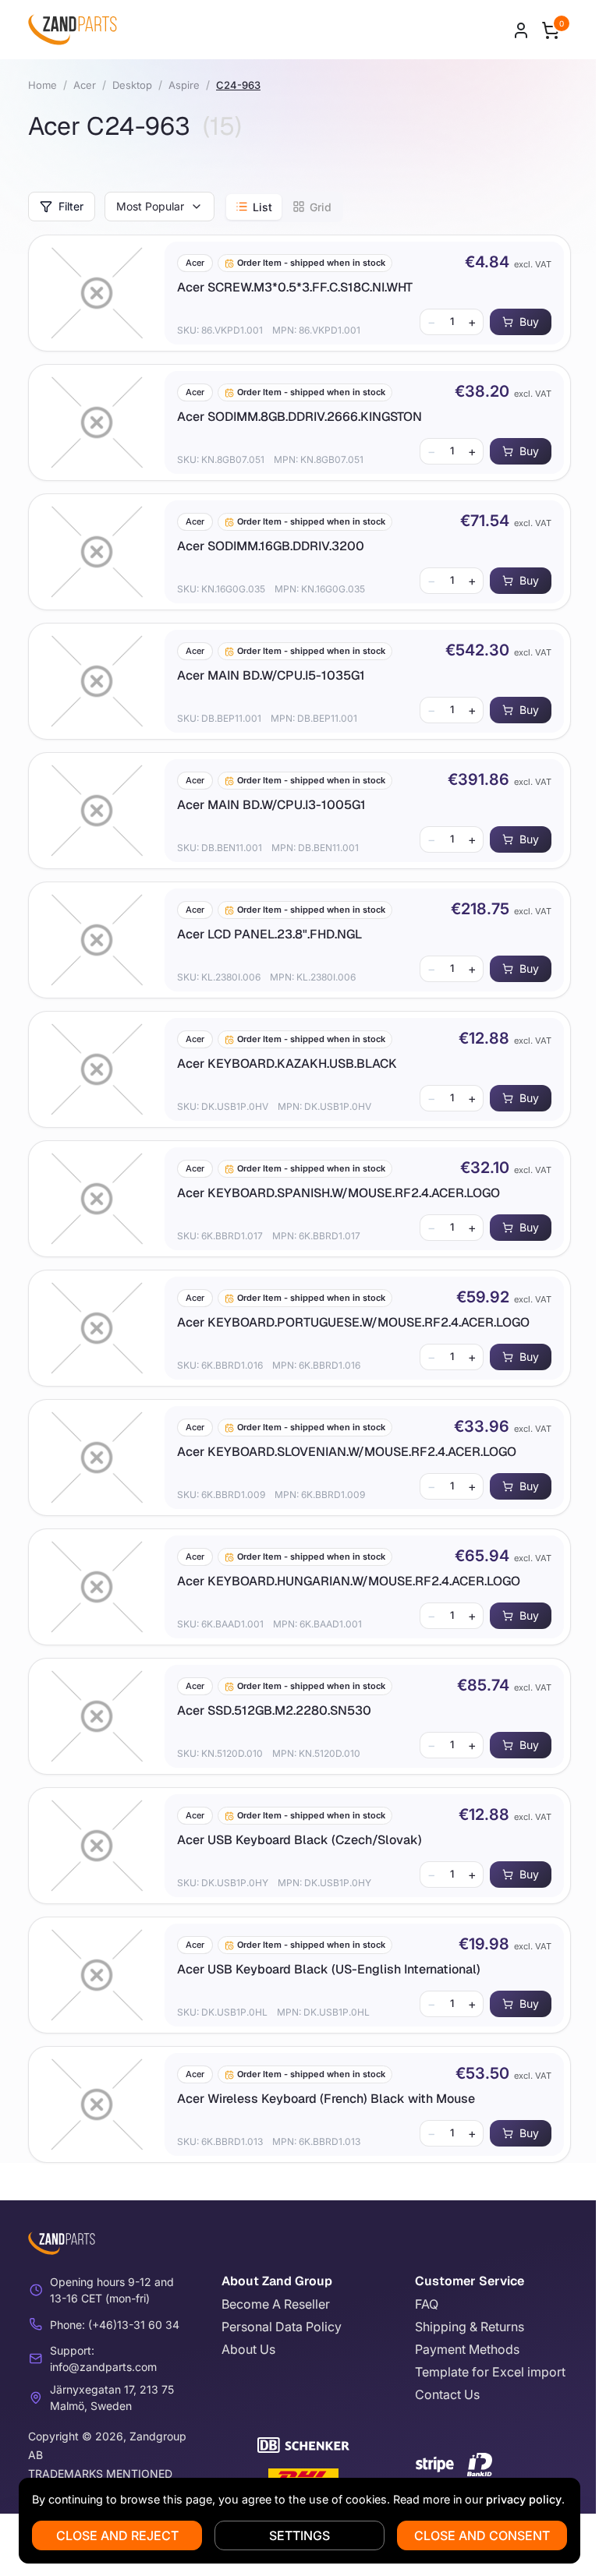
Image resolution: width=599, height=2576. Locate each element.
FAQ (427, 2304)
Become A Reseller (276, 2304)
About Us (248, 2349)
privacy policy (524, 2499)
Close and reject (117, 2535)
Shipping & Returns (470, 2327)
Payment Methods (467, 2349)
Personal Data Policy (282, 2327)
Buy (529, 322)
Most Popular (150, 206)
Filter (71, 206)
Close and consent (482, 2535)
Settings (299, 2535)
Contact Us (447, 2394)
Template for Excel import (490, 2372)
